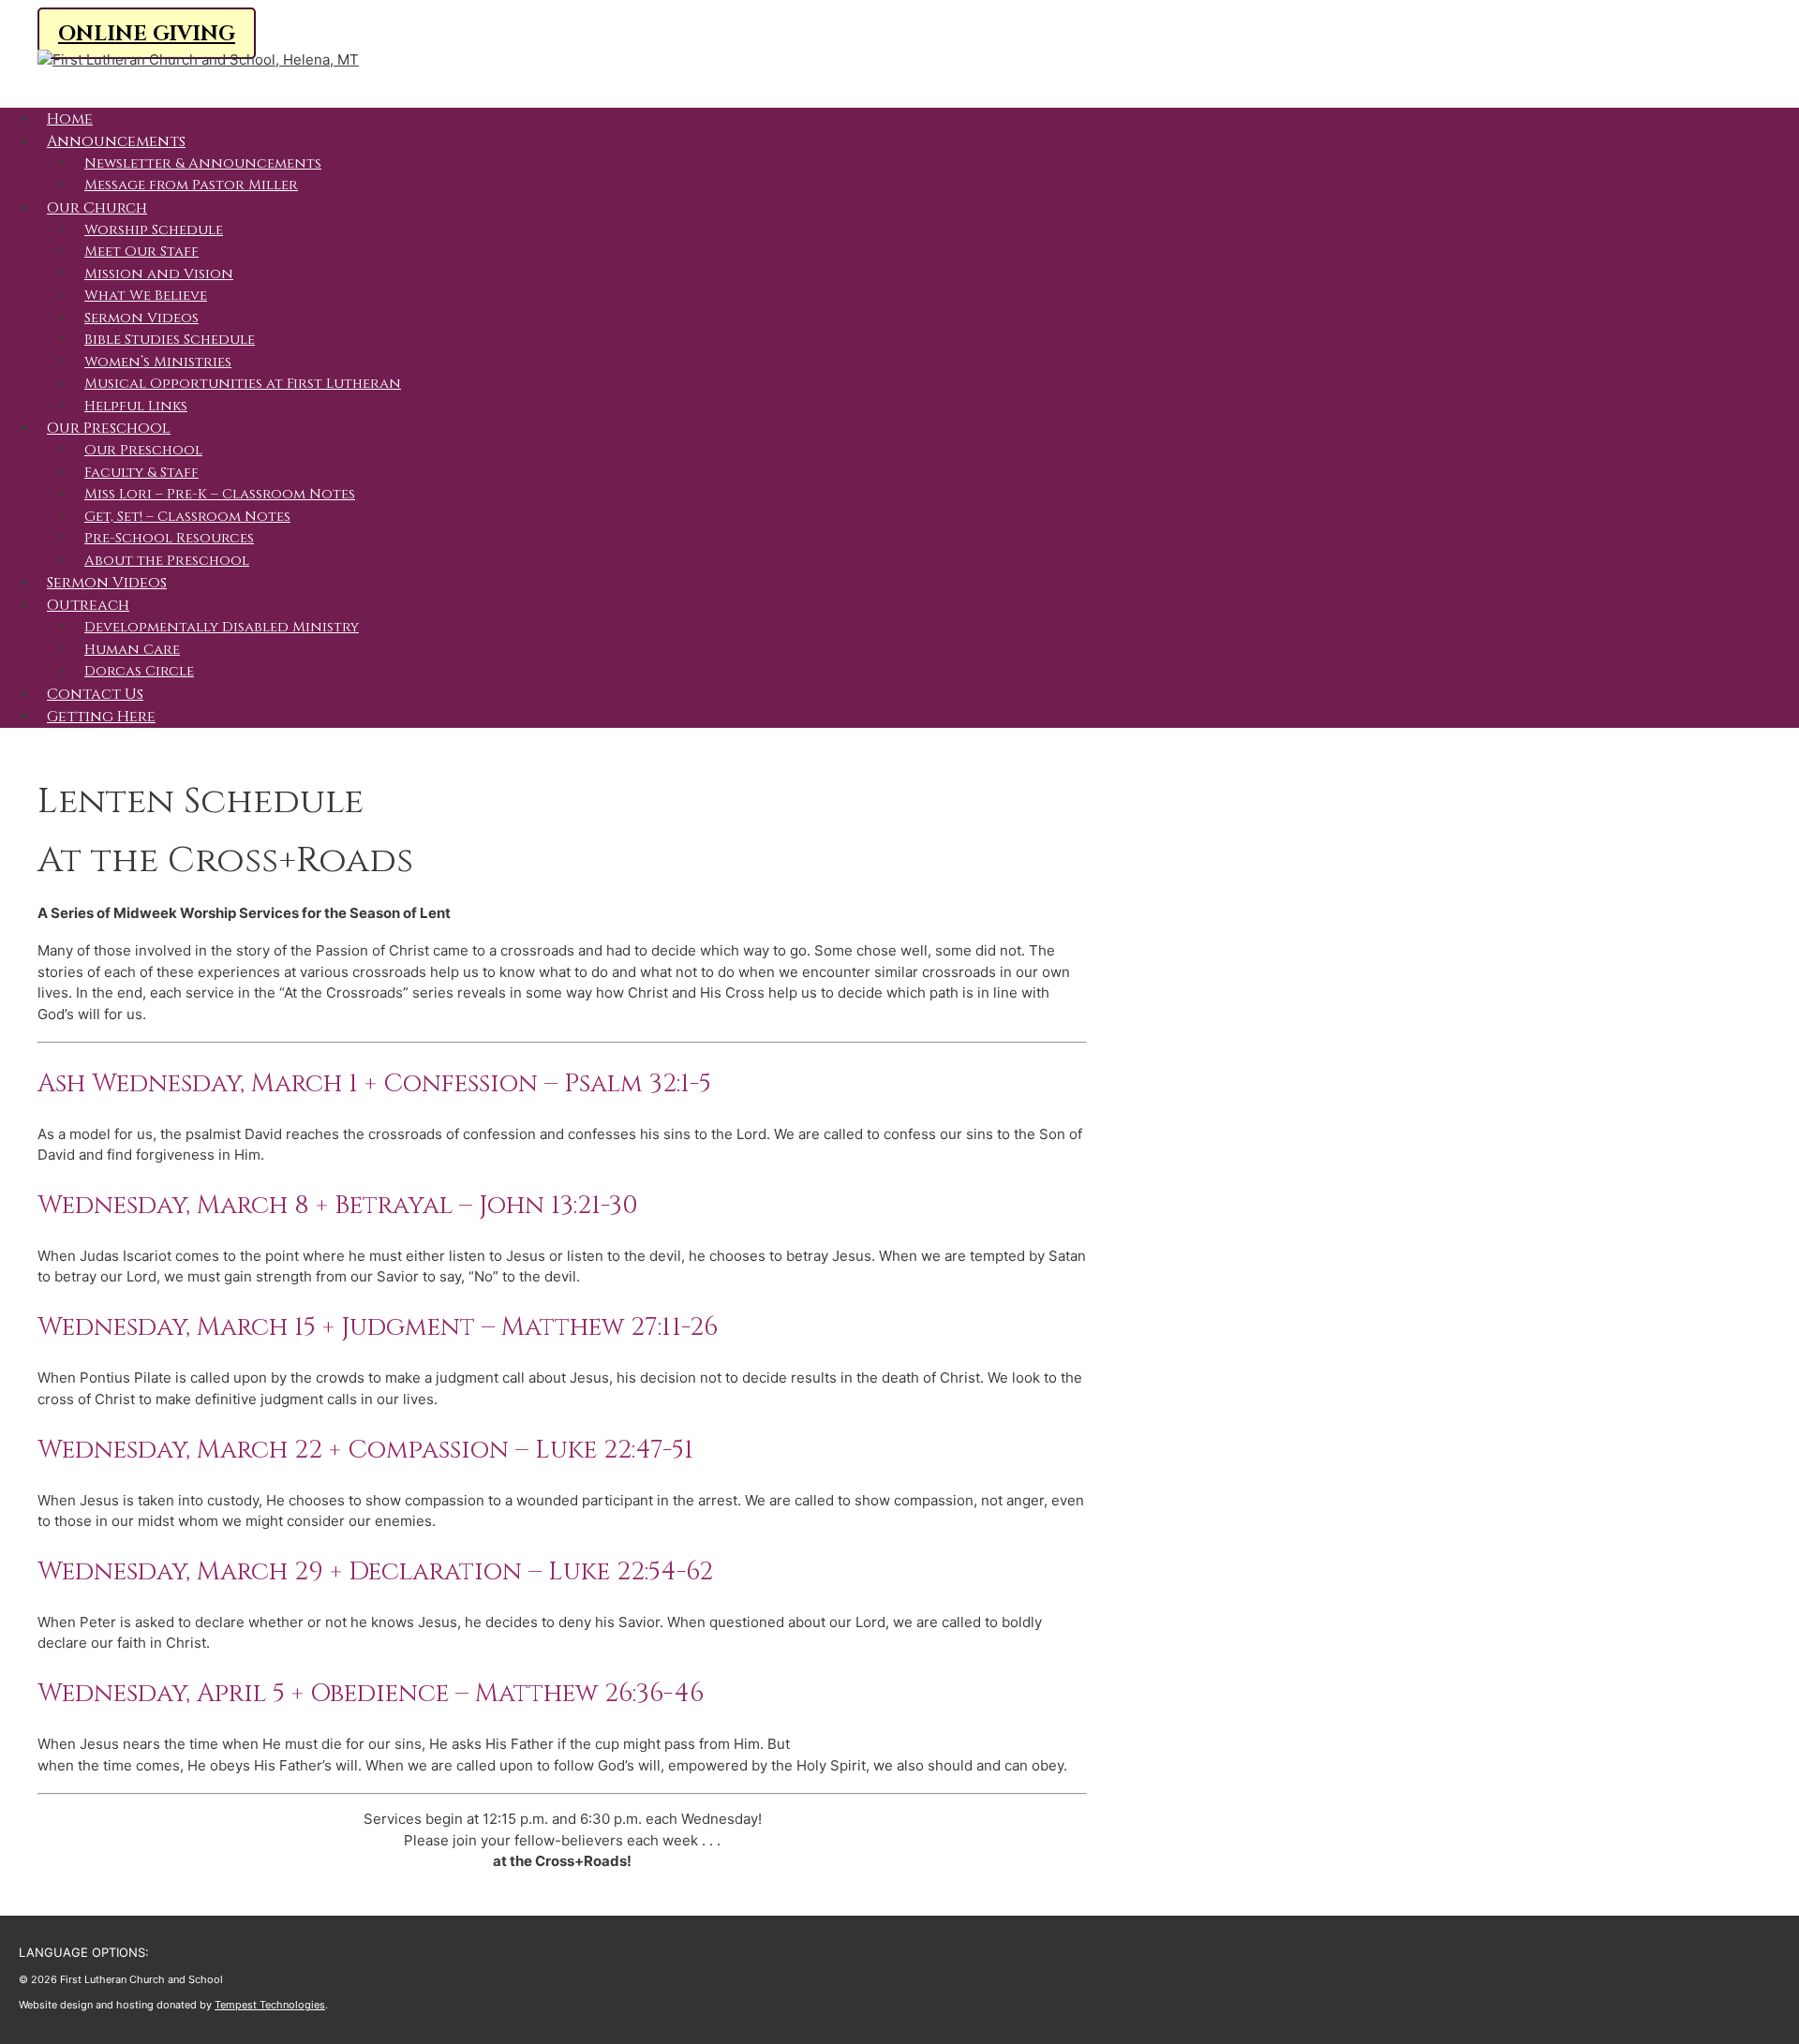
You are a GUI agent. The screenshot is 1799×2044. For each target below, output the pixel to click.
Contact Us (95, 694)
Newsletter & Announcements (203, 163)
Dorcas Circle (139, 671)
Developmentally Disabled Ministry (222, 627)
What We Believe (146, 296)
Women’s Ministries (158, 362)
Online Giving (147, 34)
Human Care (132, 650)
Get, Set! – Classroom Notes (187, 517)
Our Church (97, 208)
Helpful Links (136, 406)
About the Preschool (167, 561)
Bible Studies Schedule (170, 340)
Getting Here (101, 717)
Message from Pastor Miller (191, 185)
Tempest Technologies (270, 2005)
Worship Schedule (154, 230)
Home (70, 119)
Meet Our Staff (141, 252)
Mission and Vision (159, 274)
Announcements (116, 141)
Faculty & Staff (141, 473)
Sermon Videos (141, 318)
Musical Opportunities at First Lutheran (243, 384)
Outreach (88, 605)
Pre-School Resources (169, 538)
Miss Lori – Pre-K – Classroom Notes (220, 494)
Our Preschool (109, 428)
